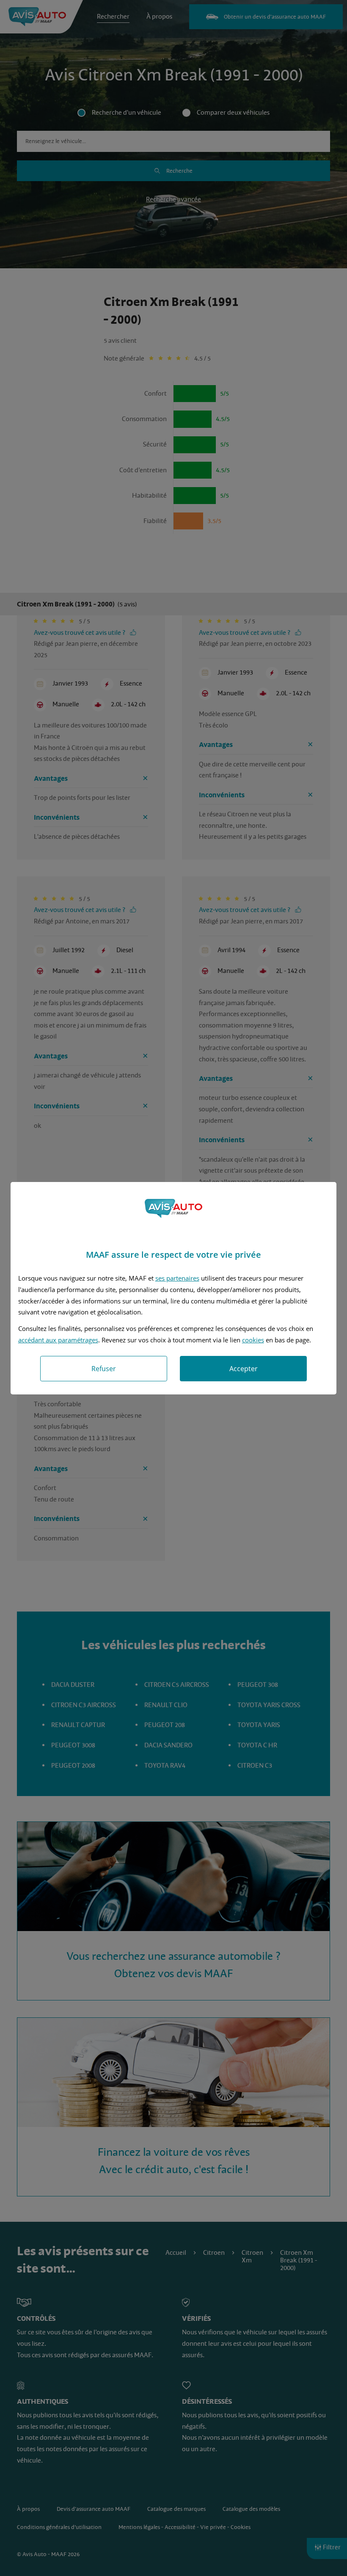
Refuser (104, 1369)
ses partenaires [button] (177, 1278)
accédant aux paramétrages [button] (58, 1340)
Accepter (244, 1369)
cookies (253, 1340)
